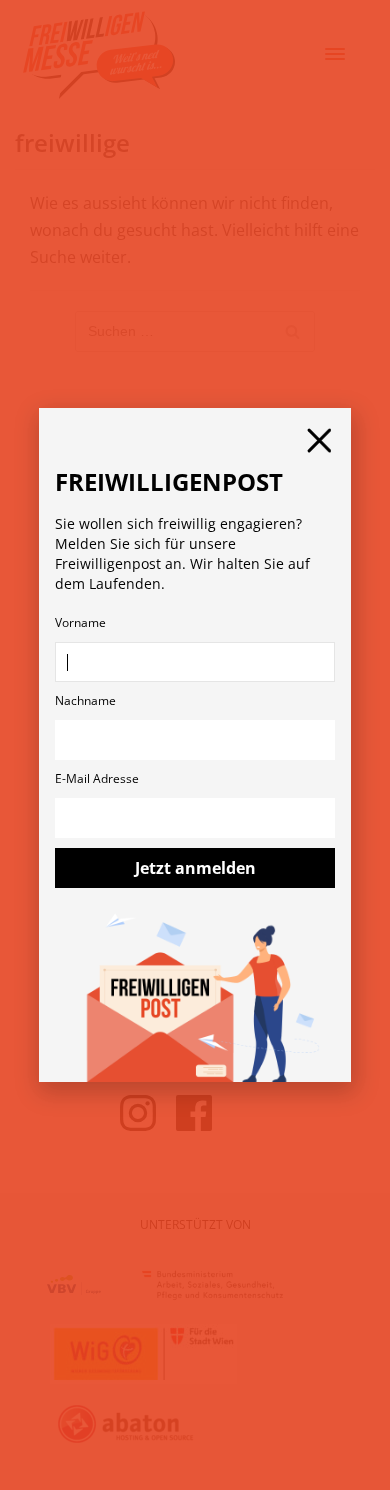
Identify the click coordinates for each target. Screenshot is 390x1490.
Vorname (80, 622)
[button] (319, 440)
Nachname (85, 700)
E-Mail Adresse (97, 778)
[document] (195, 745)
